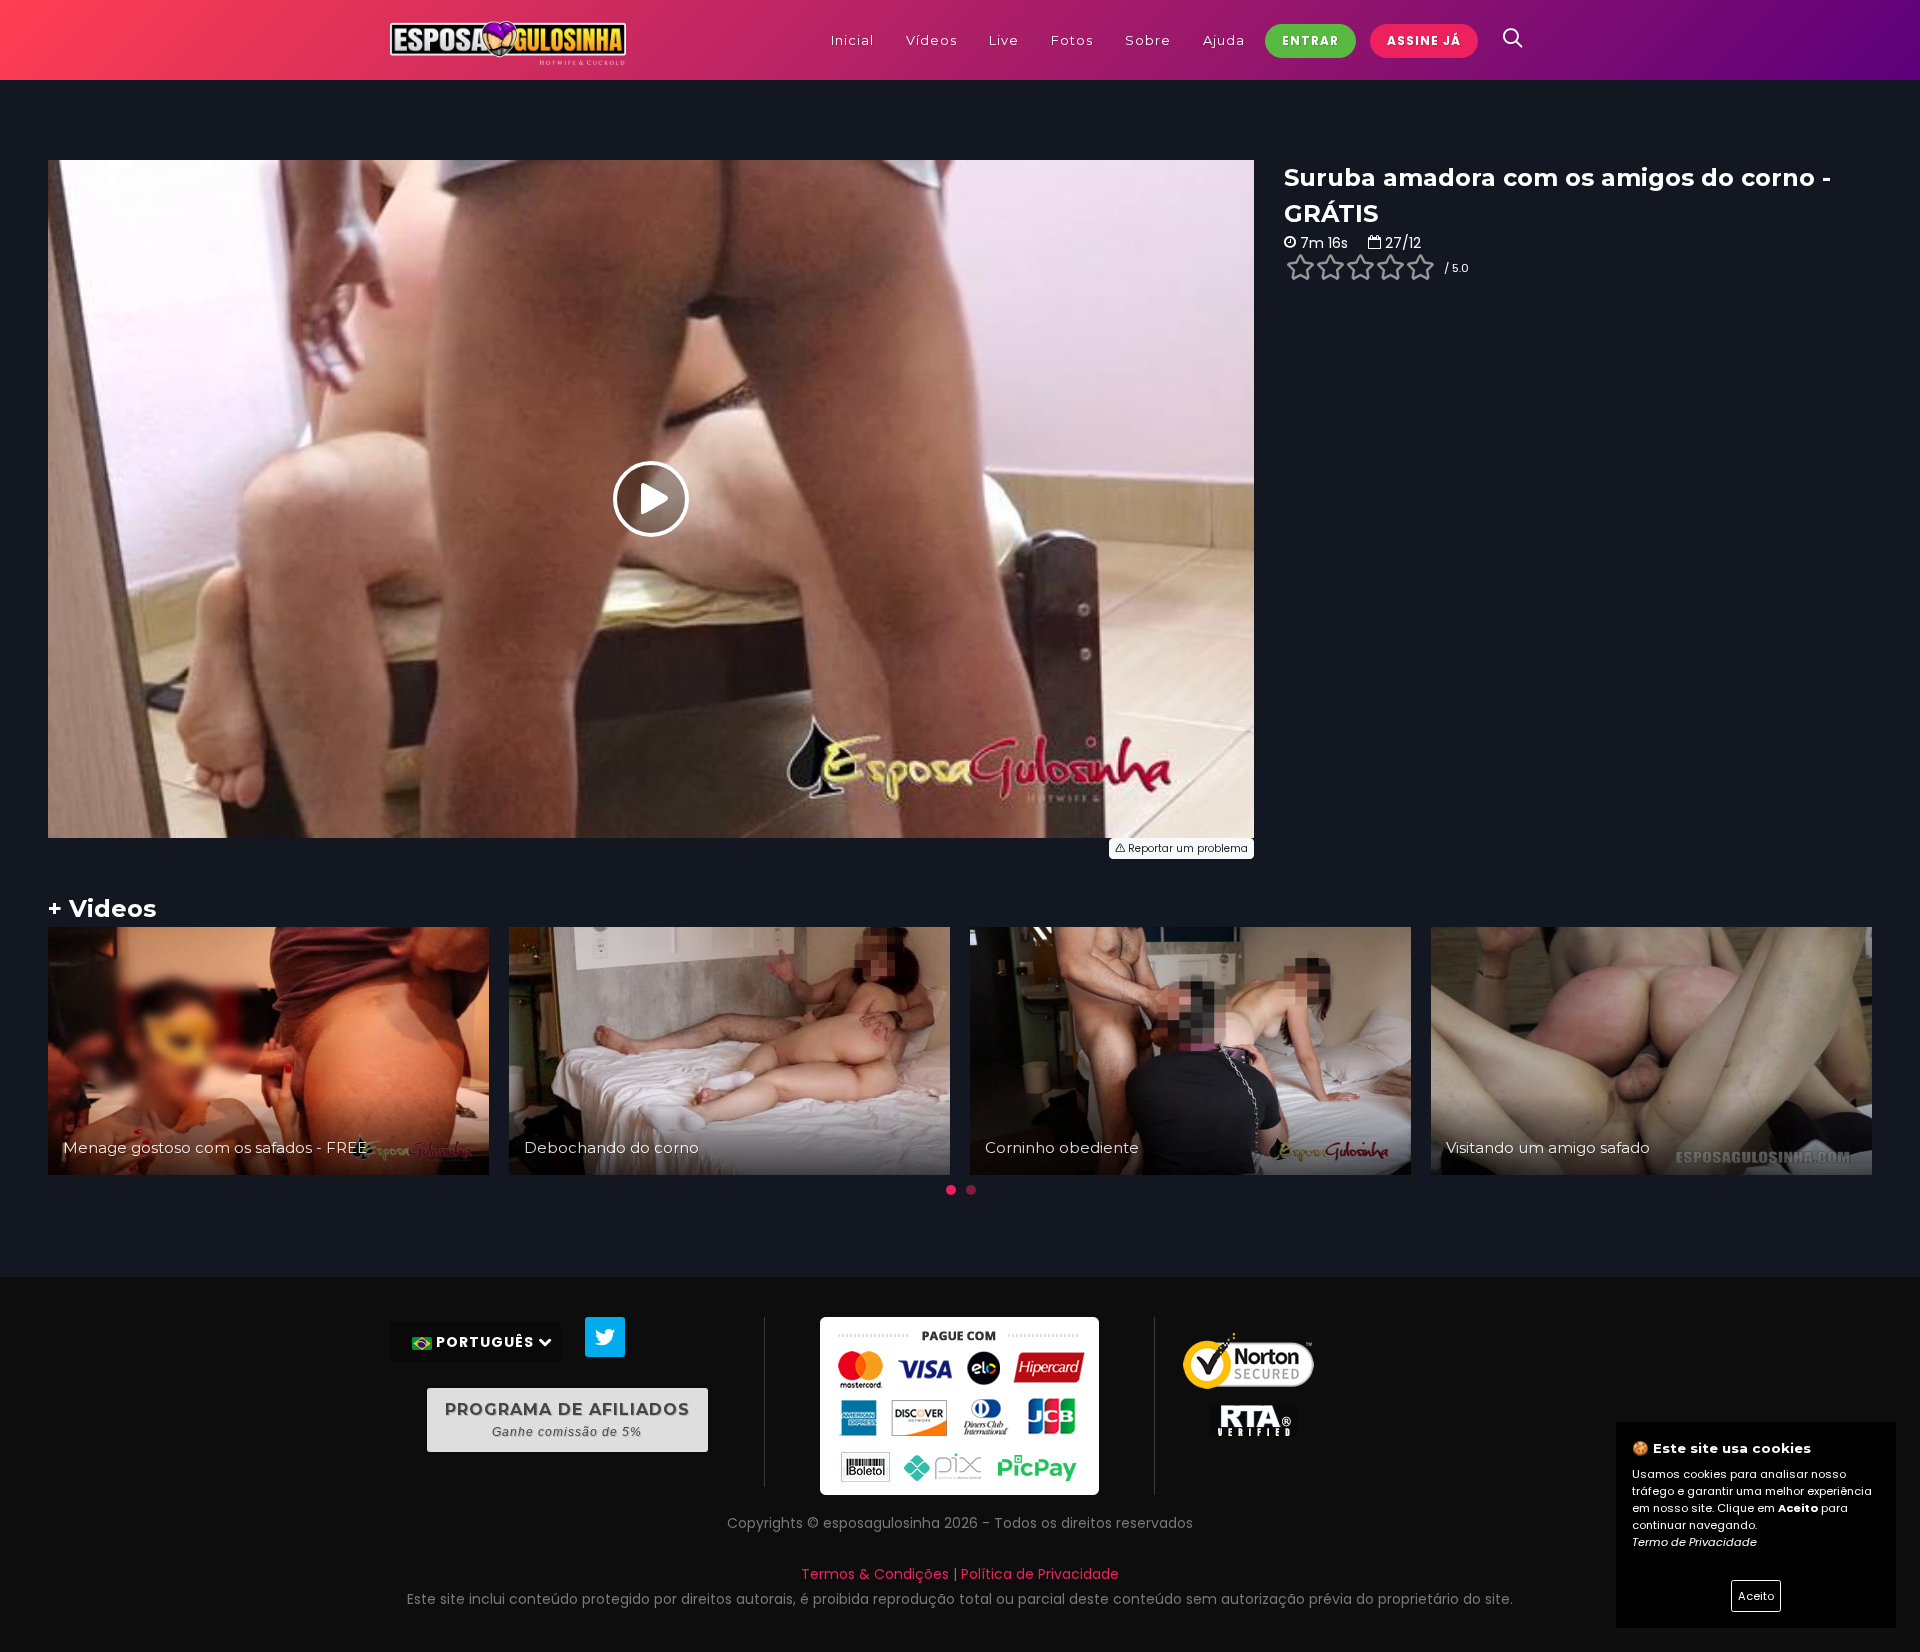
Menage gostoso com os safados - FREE (215, 1147)
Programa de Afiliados (567, 1419)
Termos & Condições (875, 1574)
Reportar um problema (1186, 848)
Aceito (1756, 1596)
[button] (951, 1190)
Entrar (1310, 40)
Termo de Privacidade (1694, 1542)
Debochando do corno (611, 1147)
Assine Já (1424, 40)
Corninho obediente (1062, 1147)
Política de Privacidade (1040, 1574)
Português (485, 1342)
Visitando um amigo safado (1548, 1147)
